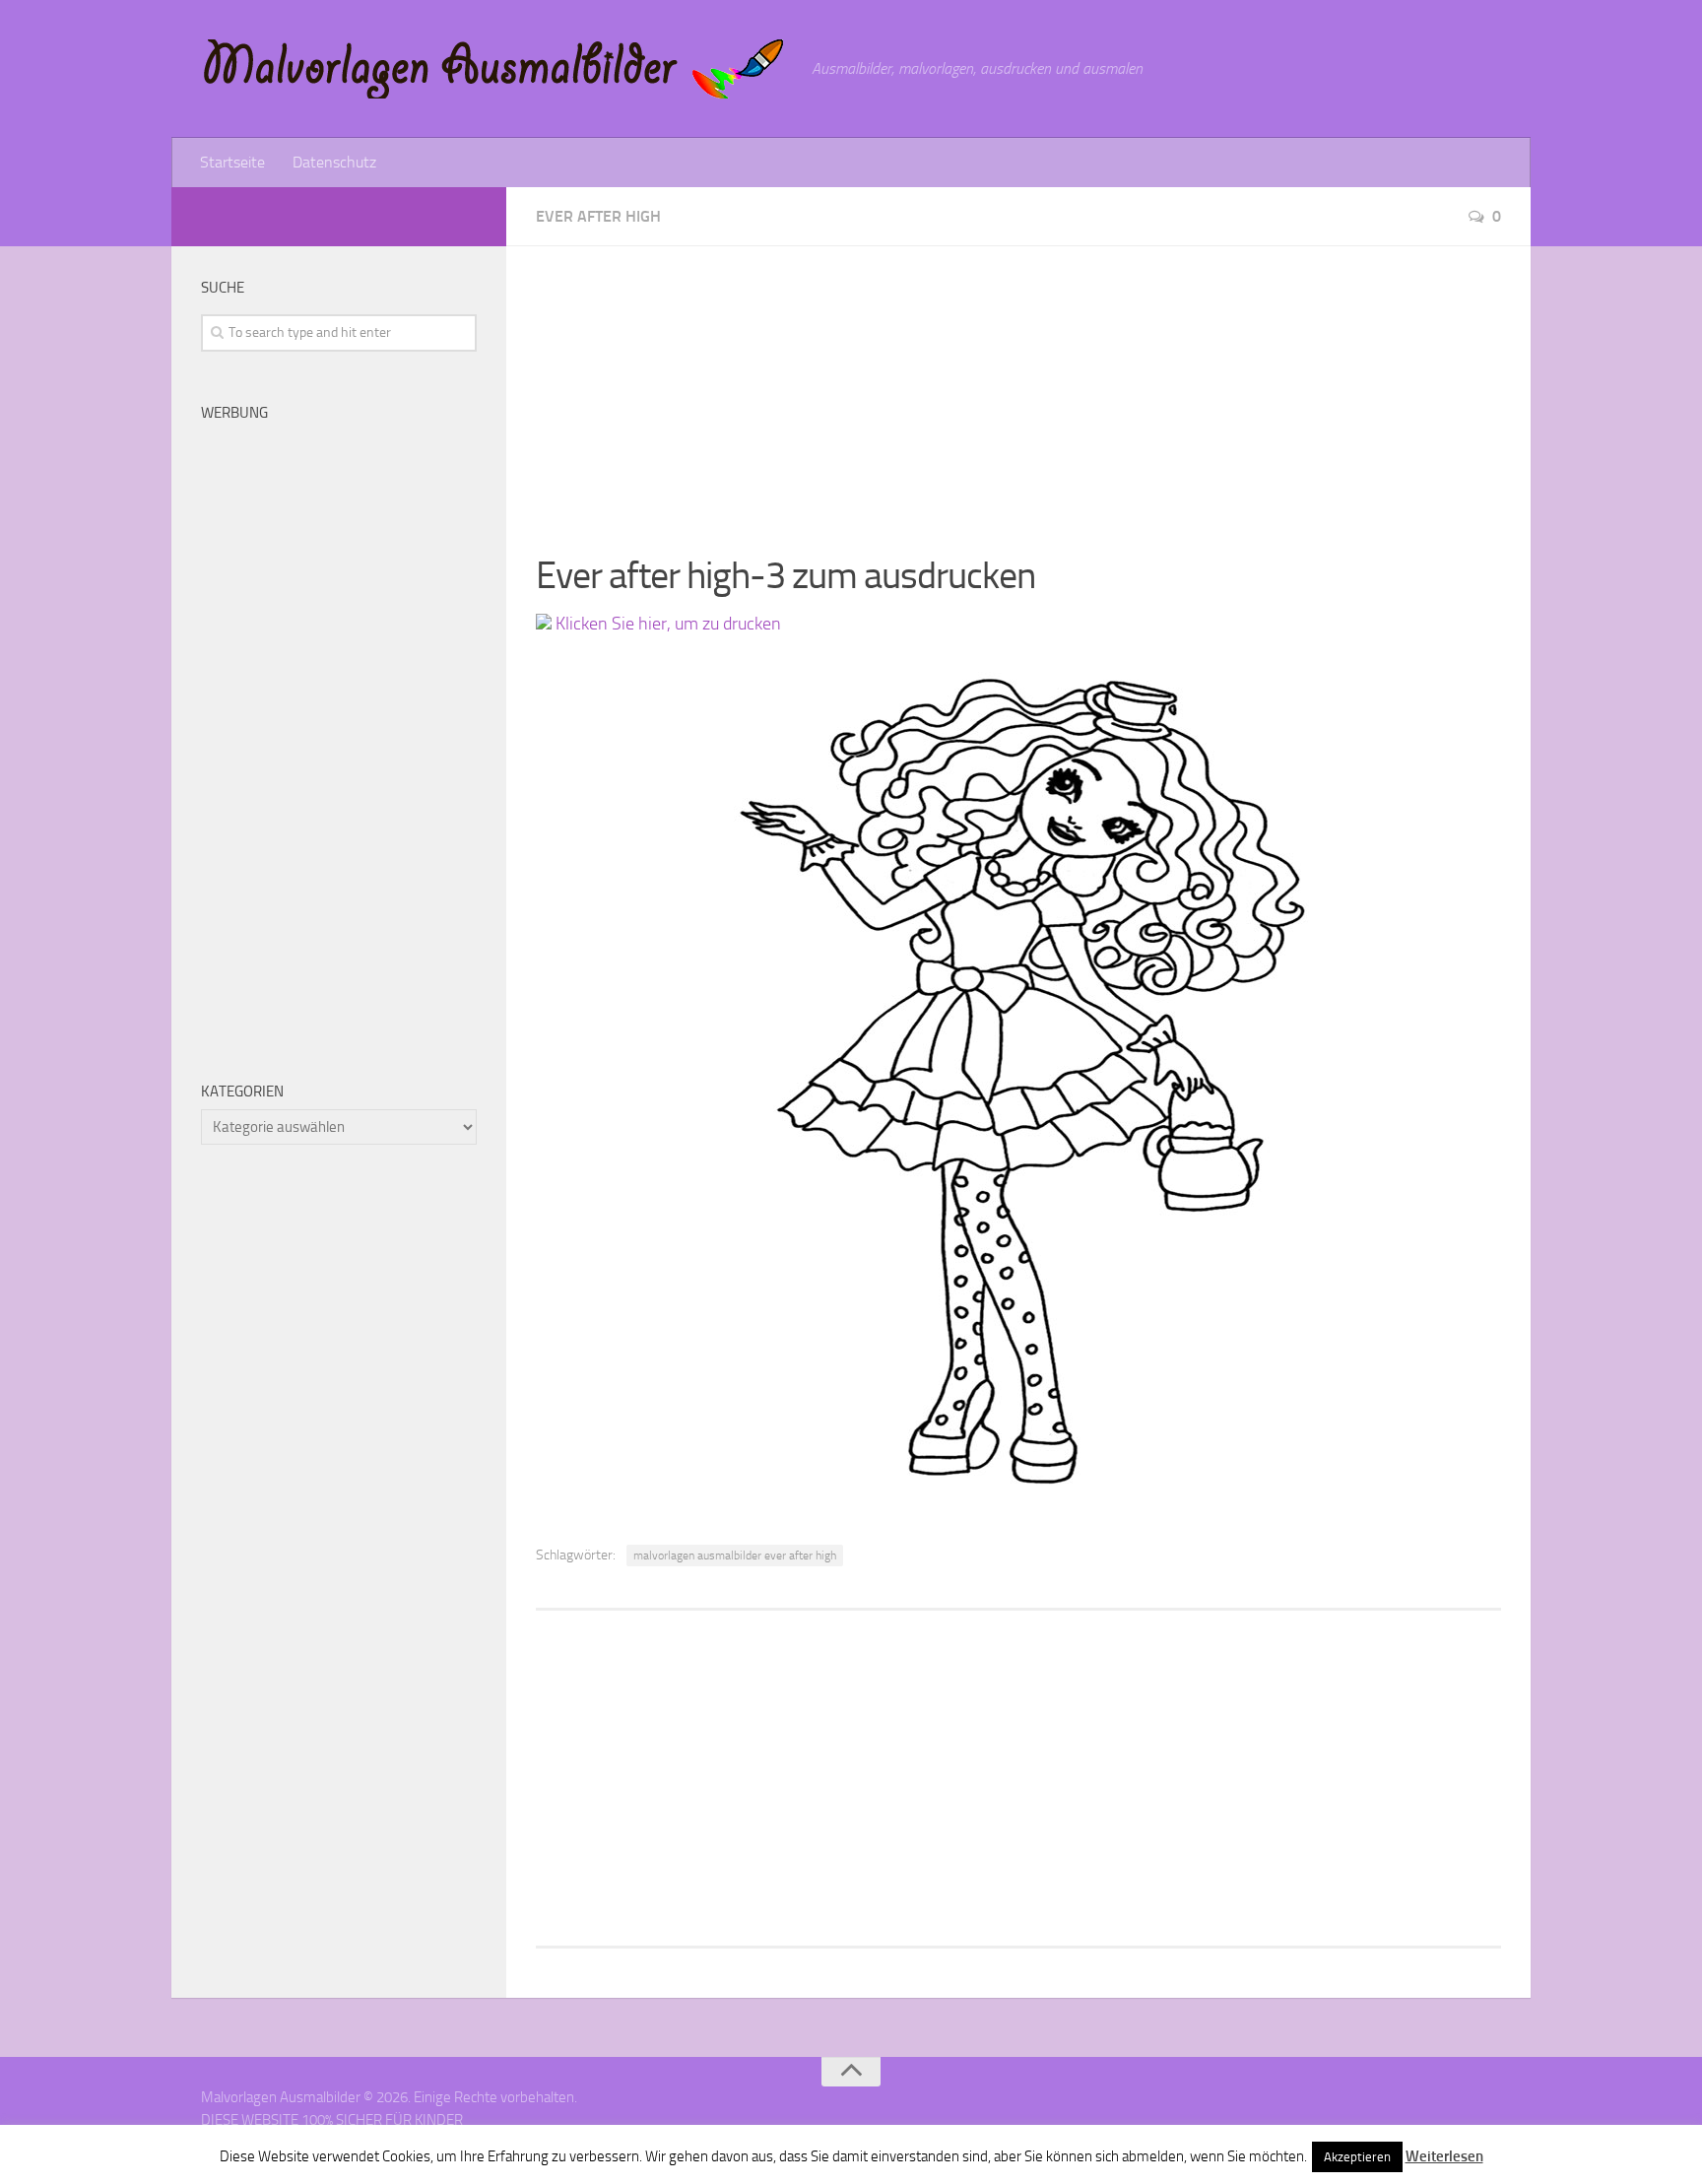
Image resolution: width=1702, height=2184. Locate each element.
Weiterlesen (1444, 2156)
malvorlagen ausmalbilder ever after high (735, 1555)
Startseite (232, 162)
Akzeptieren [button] (1357, 2157)
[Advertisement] (1018, 384)
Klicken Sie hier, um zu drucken (666, 624)
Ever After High (598, 216)
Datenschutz (334, 162)
